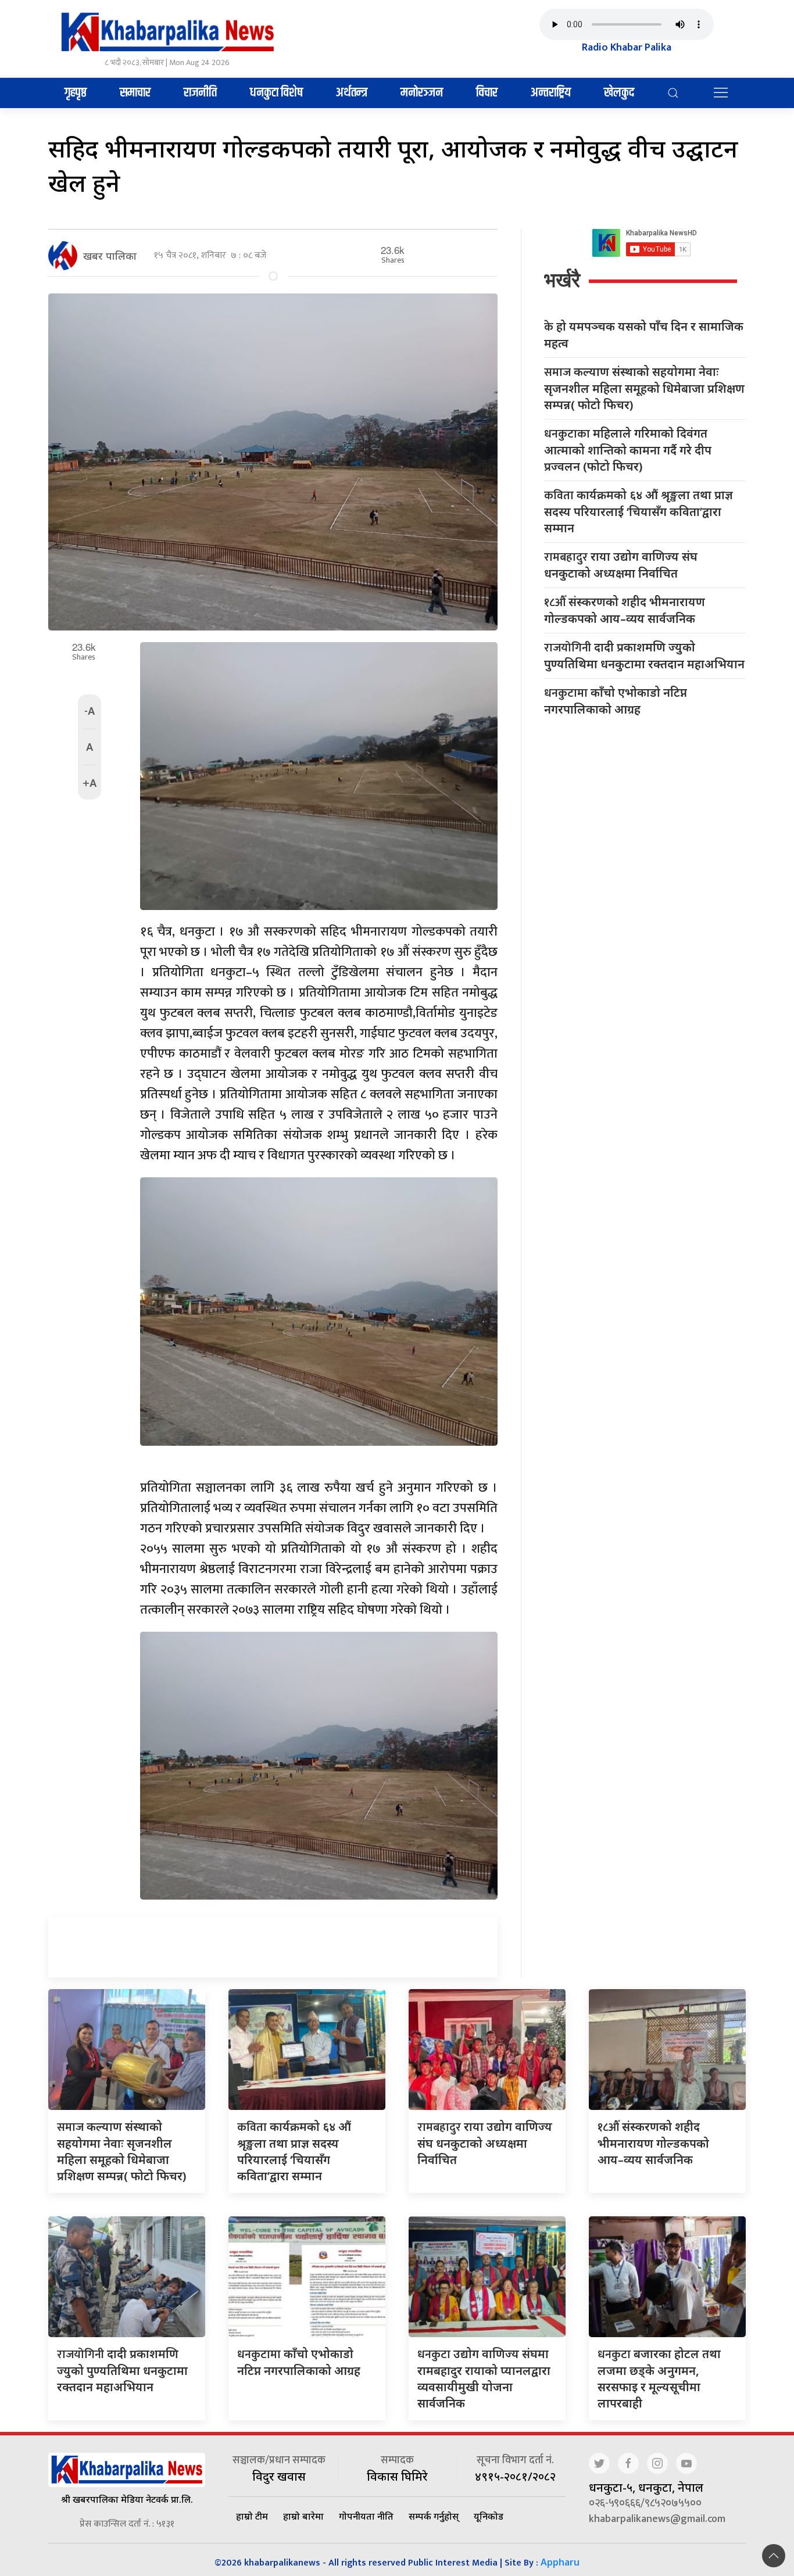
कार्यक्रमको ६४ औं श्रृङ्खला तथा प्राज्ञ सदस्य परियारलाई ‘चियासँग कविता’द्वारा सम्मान (639, 511)
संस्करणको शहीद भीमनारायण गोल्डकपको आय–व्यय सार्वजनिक (625, 610)
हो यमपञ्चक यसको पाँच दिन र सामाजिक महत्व (644, 335)
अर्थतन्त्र (352, 93)
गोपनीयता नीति (366, 2516)
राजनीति (200, 93)
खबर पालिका (110, 256)
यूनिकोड (489, 2516)
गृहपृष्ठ (76, 93)
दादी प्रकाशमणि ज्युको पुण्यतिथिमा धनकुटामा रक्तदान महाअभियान (644, 655)
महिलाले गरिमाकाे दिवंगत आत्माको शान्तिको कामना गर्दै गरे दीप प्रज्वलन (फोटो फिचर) (628, 450)
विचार (487, 93)
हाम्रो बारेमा (303, 2516)
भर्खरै (562, 280)
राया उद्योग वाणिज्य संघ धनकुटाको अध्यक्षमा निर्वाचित (621, 565)
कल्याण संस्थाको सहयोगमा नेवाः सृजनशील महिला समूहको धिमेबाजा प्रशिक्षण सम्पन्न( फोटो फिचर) (644, 388)
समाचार (135, 93)
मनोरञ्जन (422, 93)
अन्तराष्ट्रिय (551, 93)
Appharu (560, 2562)
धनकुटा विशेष (276, 93)
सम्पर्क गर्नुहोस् (434, 2516)
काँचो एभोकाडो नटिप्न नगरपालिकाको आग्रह (616, 701)
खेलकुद (619, 93)
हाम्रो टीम (252, 2516)
